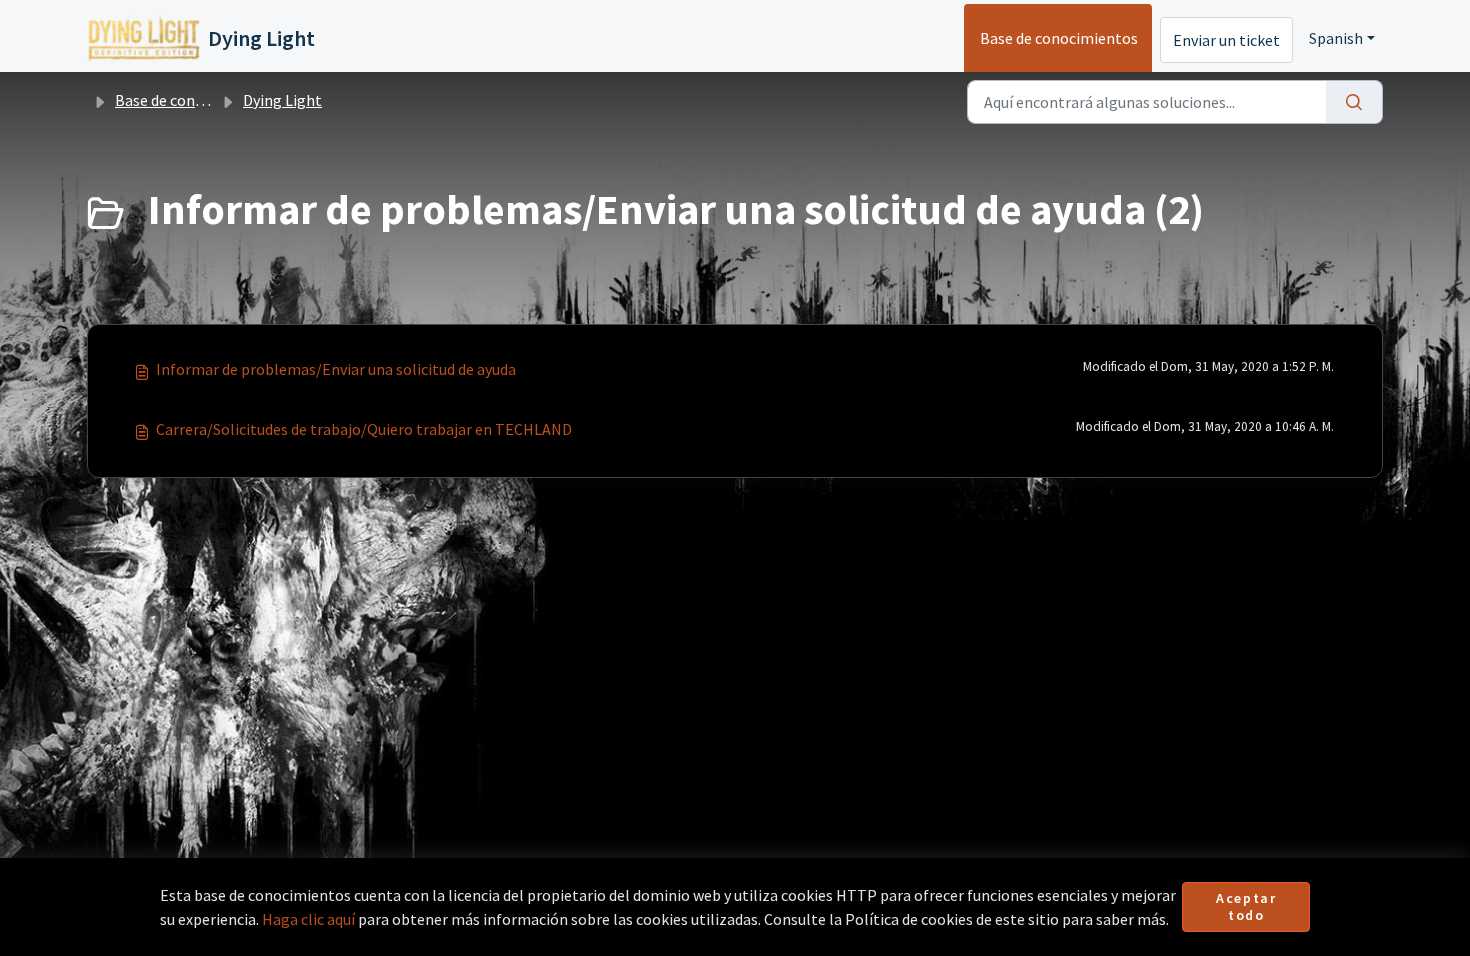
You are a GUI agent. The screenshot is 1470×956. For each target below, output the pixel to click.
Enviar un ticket (1226, 40)
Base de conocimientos (1059, 38)
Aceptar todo (1246, 907)
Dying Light (282, 100)
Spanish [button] (1336, 38)
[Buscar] (1354, 102)
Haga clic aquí (308, 919)
